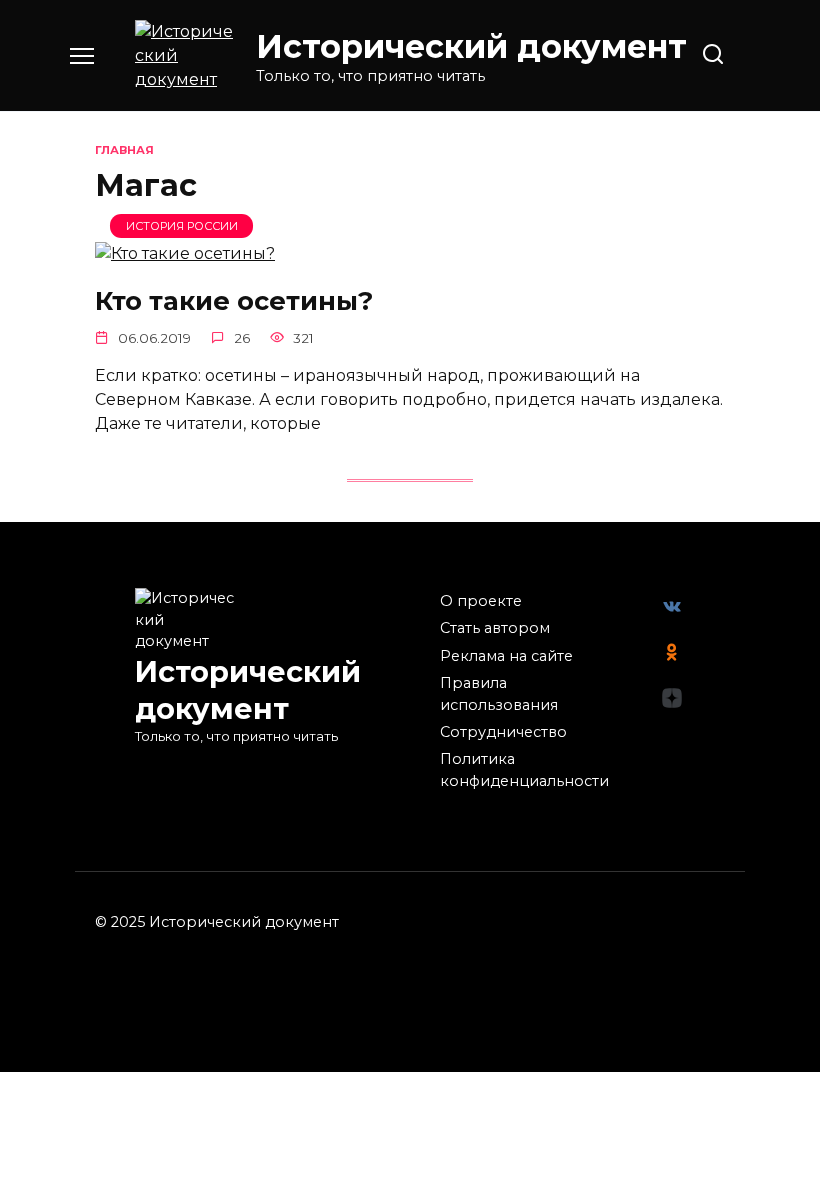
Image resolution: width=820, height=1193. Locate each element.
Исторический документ (471, 46)
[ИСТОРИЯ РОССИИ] (185, 253)
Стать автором (495, 628)
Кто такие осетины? (234, 299)
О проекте (481, 601)
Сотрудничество (503, 732)
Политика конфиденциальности (524, 770)
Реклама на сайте (506, 656)
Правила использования (499, 694)
